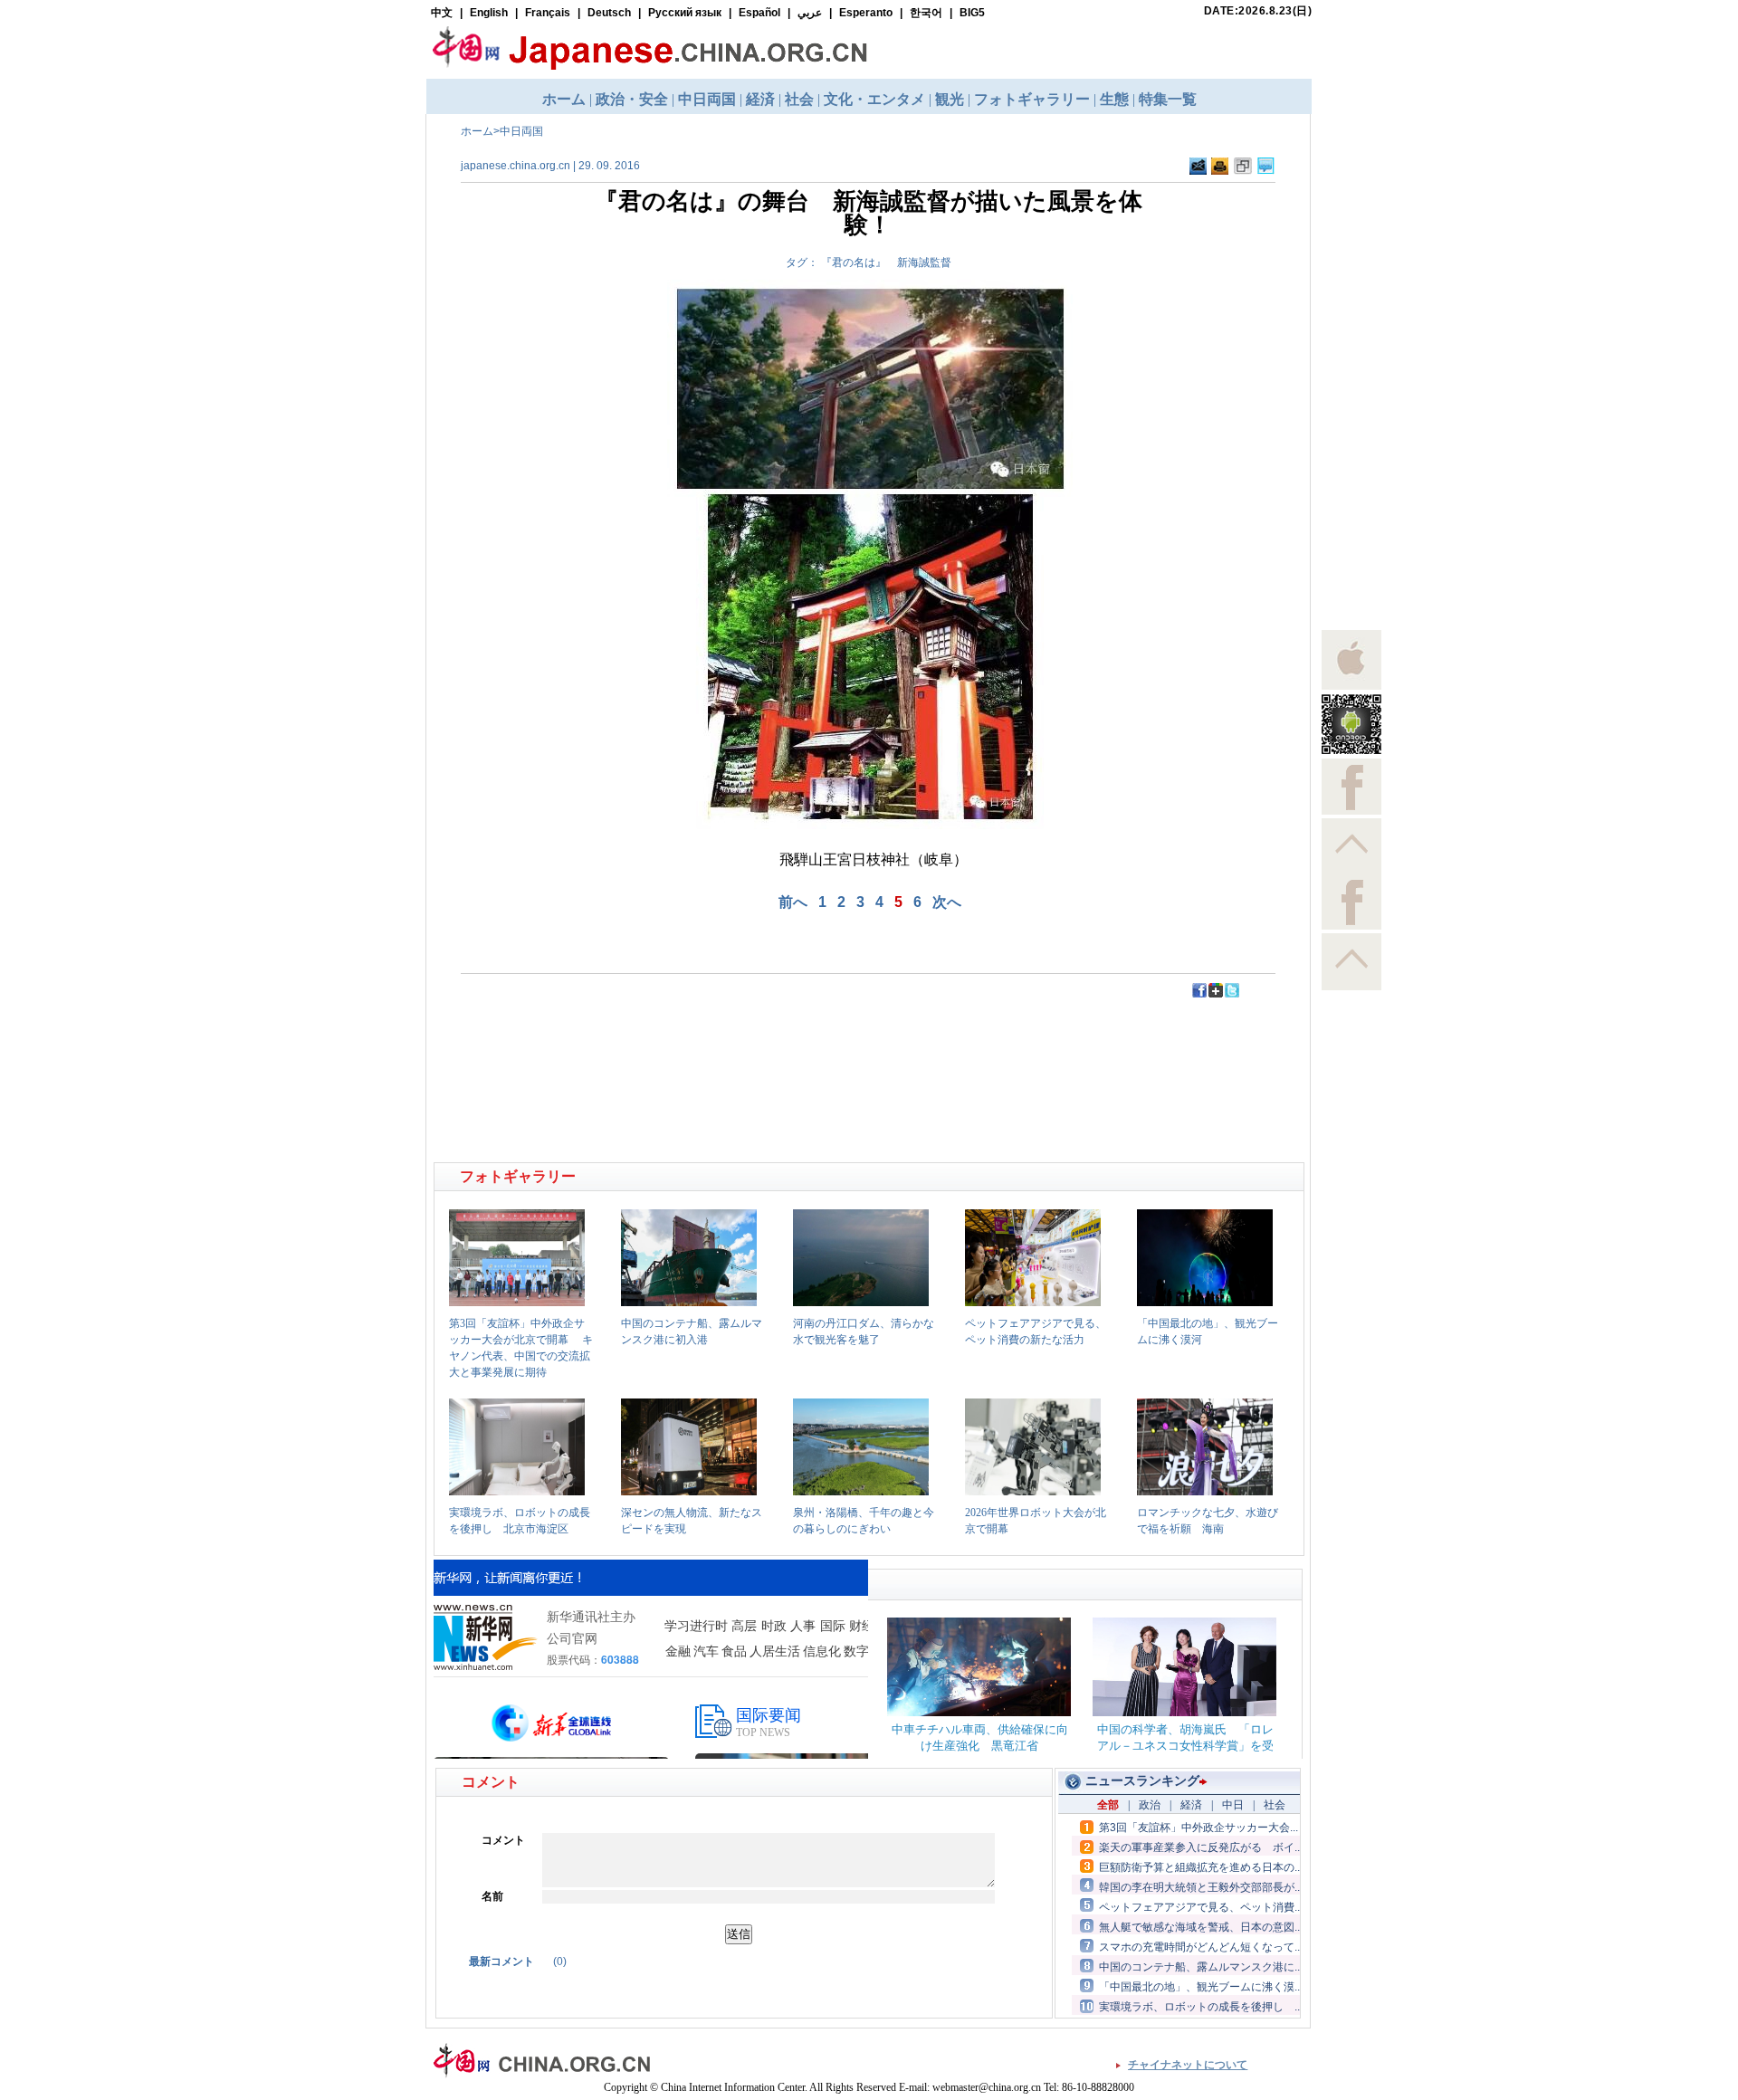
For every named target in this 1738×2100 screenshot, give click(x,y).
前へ (793, 902)
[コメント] (1266, 171)
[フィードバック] (1198, 171)
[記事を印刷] (1220, 171)
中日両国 (521, 131)
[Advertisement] (653, 1040)
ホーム (477, 131)
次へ (947, 902)
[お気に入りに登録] (1243, 171)
